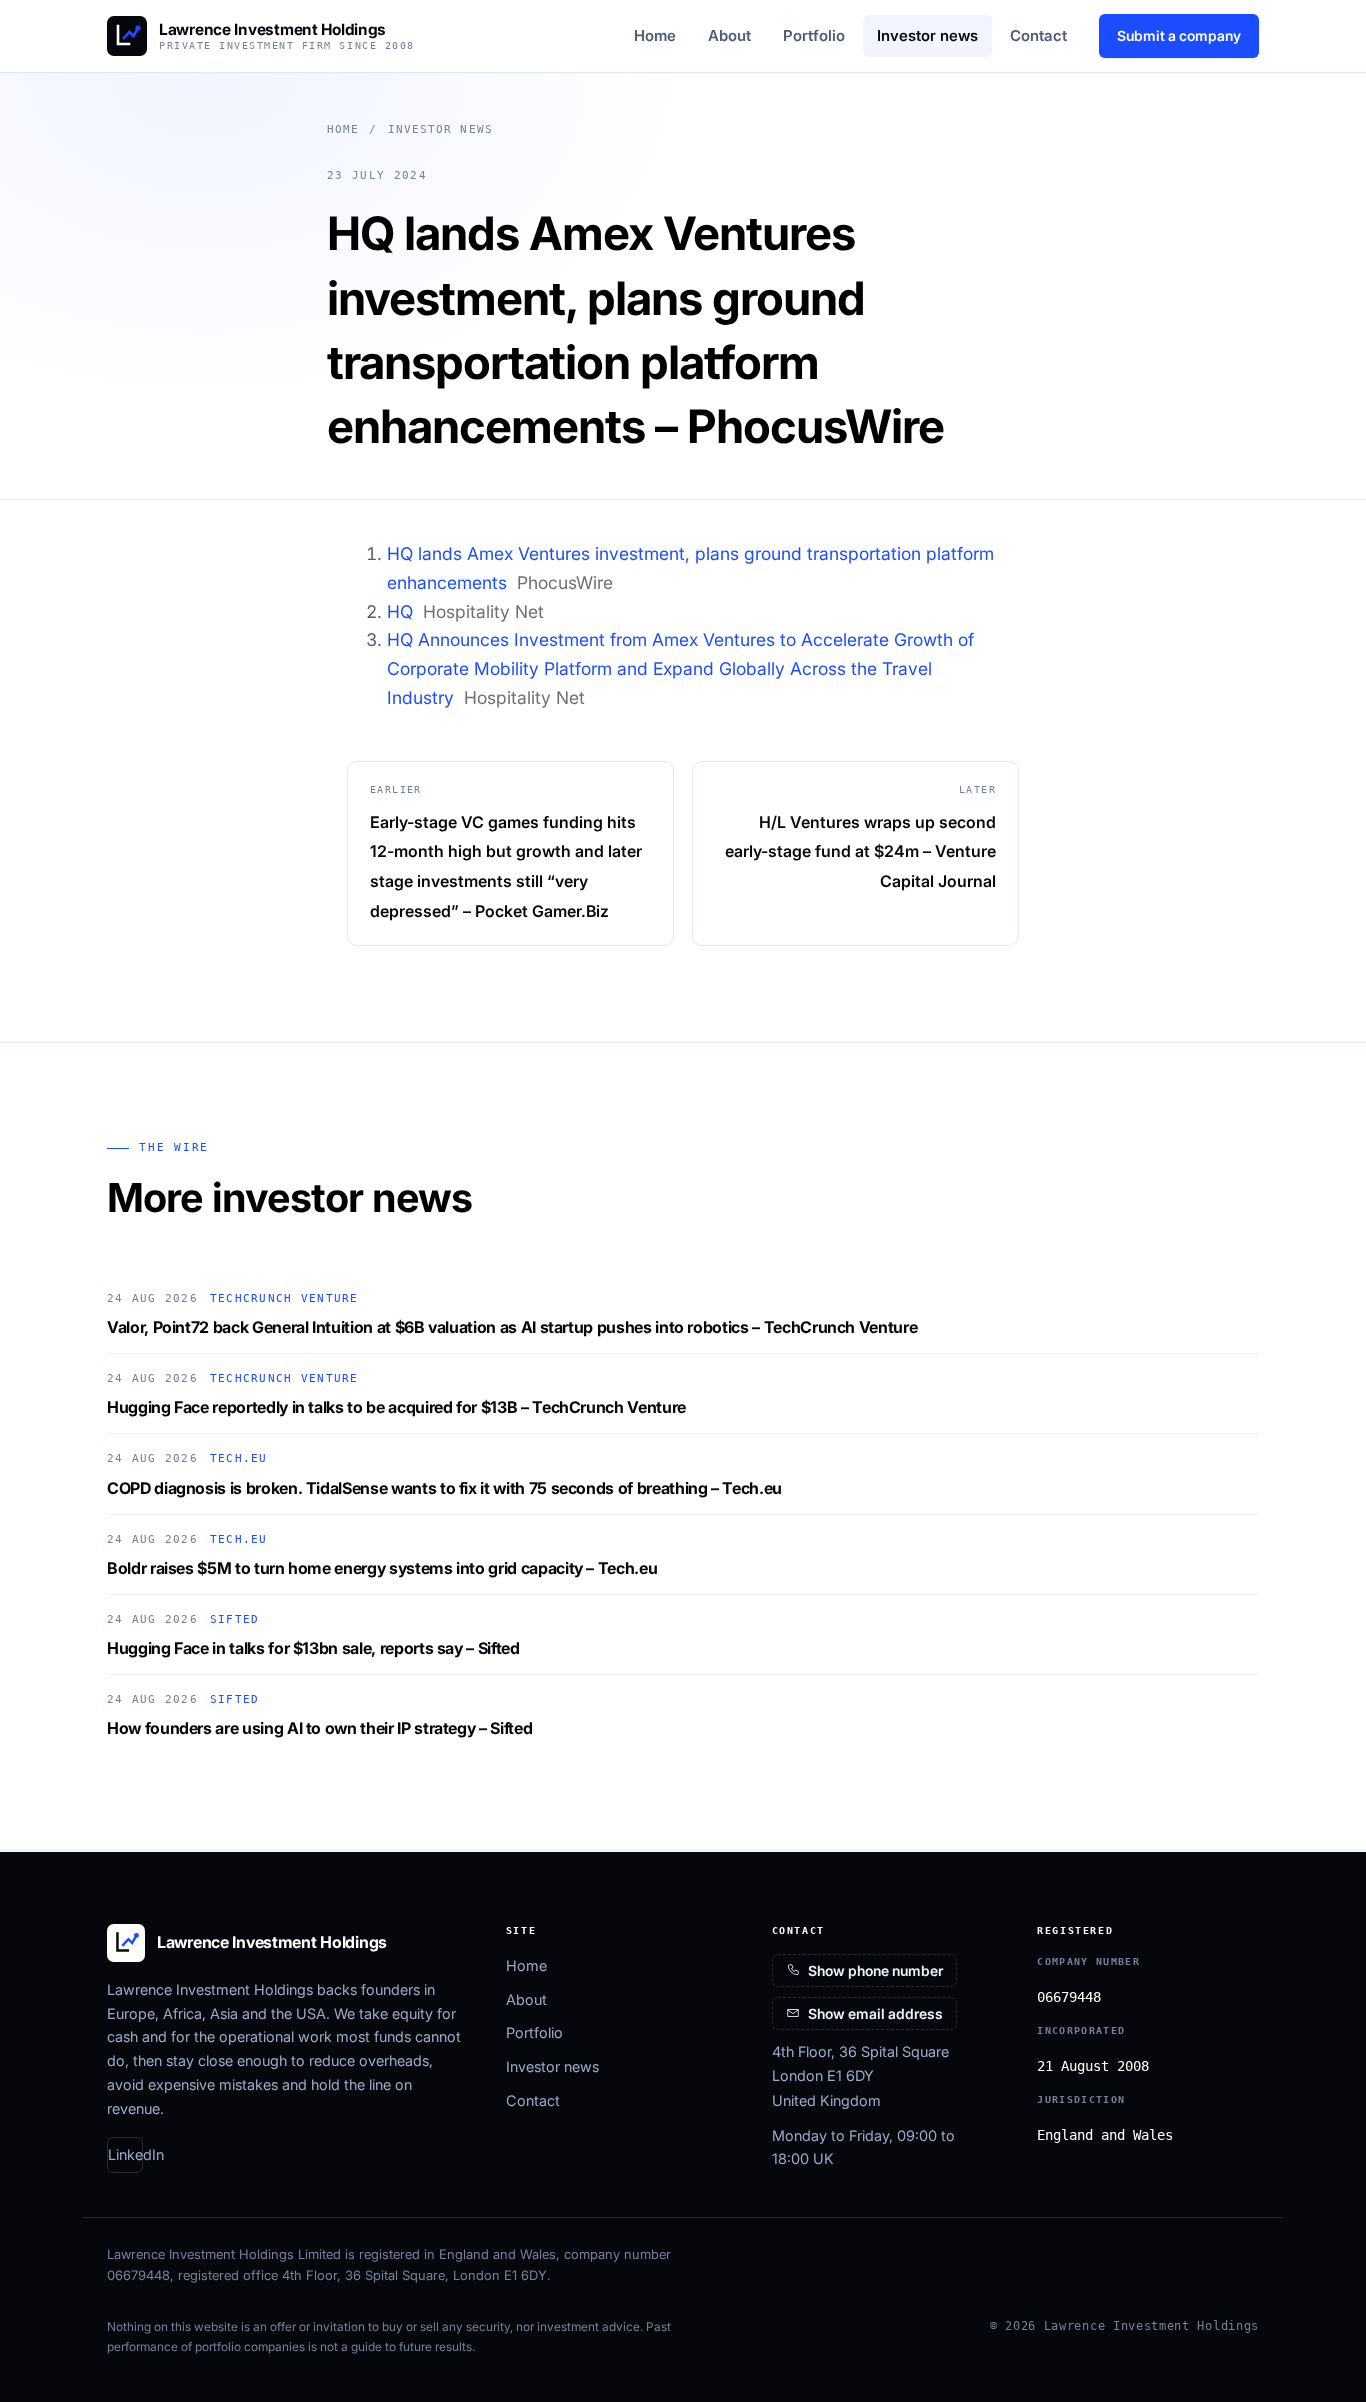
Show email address (875, 2013)
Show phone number (875, 1970)
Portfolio (814, 35)
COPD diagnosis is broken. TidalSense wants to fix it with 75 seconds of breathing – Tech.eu (444, 1488)
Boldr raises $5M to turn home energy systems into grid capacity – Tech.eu (382, 1568)
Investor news (927, 35)
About (729, 35)
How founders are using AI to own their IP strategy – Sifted (319, 1728)
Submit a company (1179, 35)
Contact (1038, 35)
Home (655, 35)
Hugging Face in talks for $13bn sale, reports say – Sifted (313, 1648)
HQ (400, 611)
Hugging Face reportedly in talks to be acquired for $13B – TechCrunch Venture (396, 1407)
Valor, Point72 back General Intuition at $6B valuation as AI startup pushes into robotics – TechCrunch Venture (512, 1327)
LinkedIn (125, 2154)
